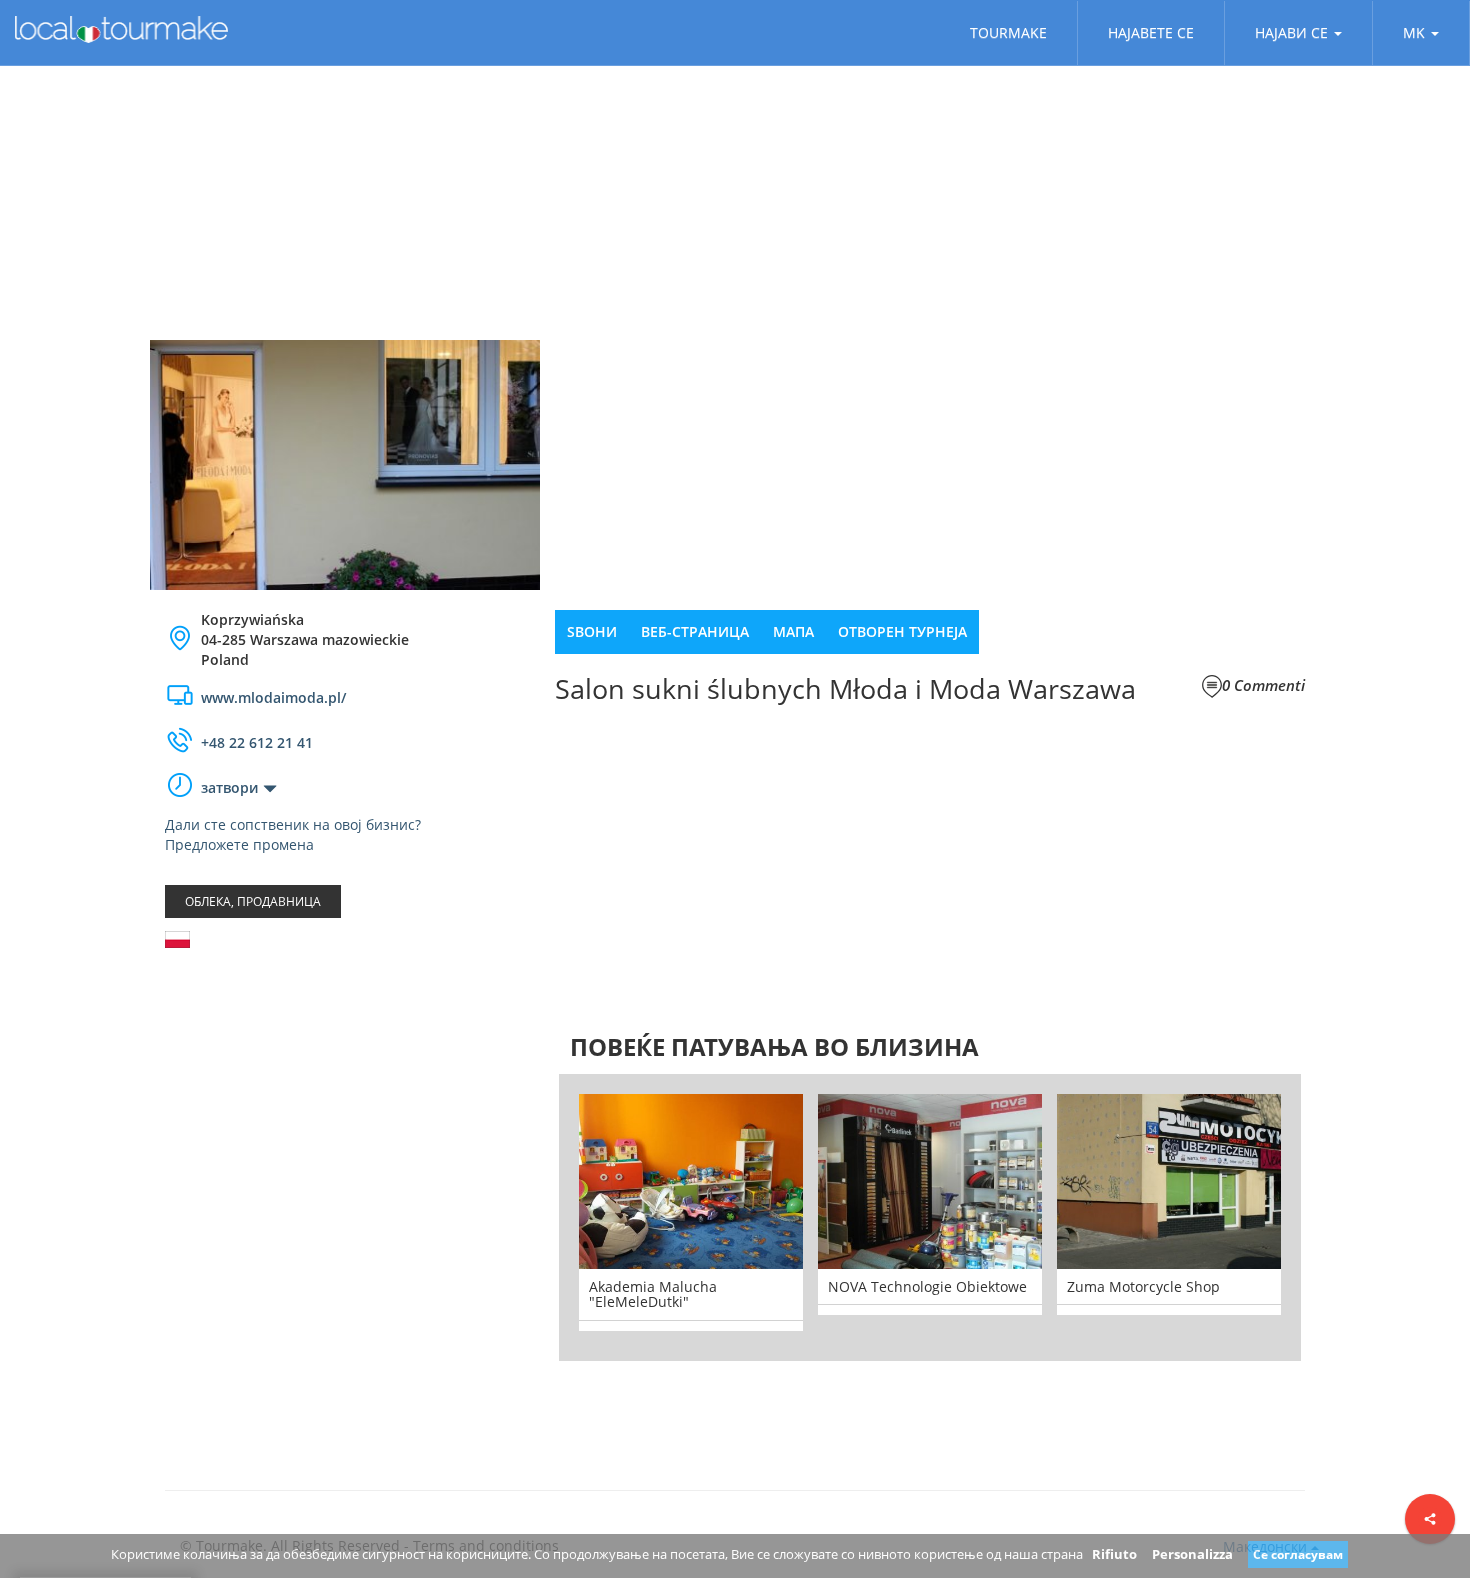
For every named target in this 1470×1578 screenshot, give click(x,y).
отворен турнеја (902, 631)
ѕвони (592, 631)
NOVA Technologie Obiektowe (927, 1286)
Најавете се (1151, 32)
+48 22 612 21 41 (257, 742)
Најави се (1291, 32)
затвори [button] (229, 787)
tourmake (1008, 32)
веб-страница (695, 631)
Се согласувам (1298, 1554)
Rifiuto (1114, 1554)
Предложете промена (239, 844)
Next (1331, 1217)
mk (1414, 32)
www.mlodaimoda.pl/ (273, 697)
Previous (529, 1217)
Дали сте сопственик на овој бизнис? (293, 824)
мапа (793, 631)
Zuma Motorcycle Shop (1143, 1286)
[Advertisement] (345, 1123)
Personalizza (1192, 1554)
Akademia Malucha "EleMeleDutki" (653, 1294)
